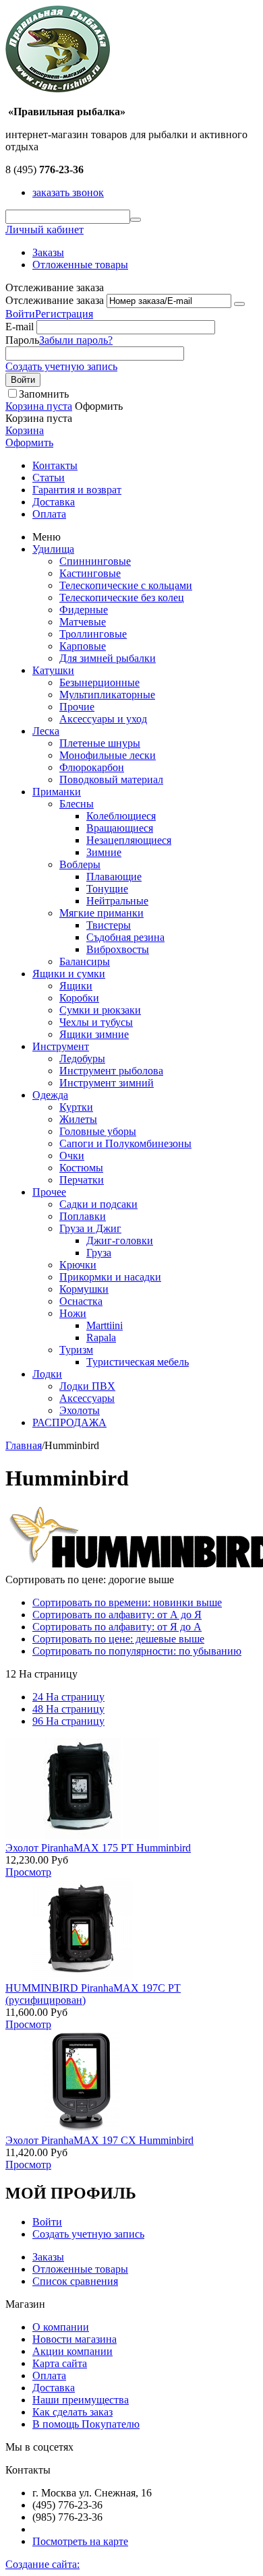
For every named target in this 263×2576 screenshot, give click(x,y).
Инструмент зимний (107, 1083)
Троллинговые (93, 634)
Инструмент (61, 1046)
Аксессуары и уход (103, 719)
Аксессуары (87, 1398)
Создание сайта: (42, 2564)
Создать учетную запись (61, 366)
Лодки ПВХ (87, 1386)
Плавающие (114, 877)
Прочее (49, 1192)
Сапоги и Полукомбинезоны (125, 1143)
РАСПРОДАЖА (69, 1422)
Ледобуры (82, 1059)
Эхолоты (80, 1410)
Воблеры (80, 864)
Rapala (101, 1338)
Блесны (77, 804)
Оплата (49, 514)
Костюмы (81, 1168)
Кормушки (84, 1289)
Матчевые (83, 622)
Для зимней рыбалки (108, 658)
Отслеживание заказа (55, 300)
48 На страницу (68, 1709)
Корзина (25, 430)
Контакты (55, 465)
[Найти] (136, 220)
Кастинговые (90, 573)
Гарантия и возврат (77, 490)
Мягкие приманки (101, 913)
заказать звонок (68, 192)
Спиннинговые (95, 561)
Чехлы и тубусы (96, 1022)
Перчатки (82, 1180)
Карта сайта (60, 2363)
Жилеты (78, 1119)
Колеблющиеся (121, 816)
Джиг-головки (120, 1240)
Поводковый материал (111, 779)
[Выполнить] (239, 304)
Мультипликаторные (107, 695)
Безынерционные (99, 682)
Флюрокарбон (92, 767)
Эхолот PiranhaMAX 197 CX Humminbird (99, 2140)
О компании (61, 2327)
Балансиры (85, 961)
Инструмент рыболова (111, 1071)
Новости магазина (75, 2339)
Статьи (49, 478)
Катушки (53, 670)
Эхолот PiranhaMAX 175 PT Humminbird (98, 1848)
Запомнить (44, 394)
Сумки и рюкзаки (100, 1010)
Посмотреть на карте (80, 2541)
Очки (72, 1156)
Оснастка (81, 1301)
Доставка (54, 502)
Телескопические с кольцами (126, 585)
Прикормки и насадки (110, 1277)
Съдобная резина (125, 937)
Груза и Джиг (90, 1228)
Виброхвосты (118, 949)
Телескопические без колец (122, 597)
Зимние (104, 852)
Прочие (77, 707)
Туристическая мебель (138, 1362)
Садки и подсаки (98, 1204)
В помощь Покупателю (86, 2424)
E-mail (20, 327)
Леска (46, 731)
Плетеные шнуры (100, 743)
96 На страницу (68, 1721)
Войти (20, 314)
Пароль (22, 340)
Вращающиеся (120, 828)
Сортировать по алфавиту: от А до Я (117, 1615)
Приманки (57, 792)
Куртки (76, 1107)
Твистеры (109, 925)
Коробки (79, 998)
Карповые (83, 646)
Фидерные (84, 610)
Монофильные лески (108, 755)
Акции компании (72, 2351)
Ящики (76, 986)
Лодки (47, 1374)
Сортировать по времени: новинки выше (127, 1602)
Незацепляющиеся (129, 840)
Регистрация (64, 314)
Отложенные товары (80, 265)
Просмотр (28, 1872)
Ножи (73, 1313)
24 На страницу (68, 1697)
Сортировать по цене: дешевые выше (118, 1639)
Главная (24, 1445)
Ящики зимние (94, 1034)
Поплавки (83, 1216)
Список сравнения (75, 2281)
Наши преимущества (81, 2400)
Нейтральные (117, 901)
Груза (99, 1253)
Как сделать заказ (72, 2412)
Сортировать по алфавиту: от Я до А (117, 1627)
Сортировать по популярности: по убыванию (137, 1651)
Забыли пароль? (76, 340)
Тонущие (107, 889)
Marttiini (105, 1325)
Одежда (50, 1095)
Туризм (76, 1350)
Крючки (78, 1265)
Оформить (29, 442)
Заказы (48, 252)
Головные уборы (98, 1131)
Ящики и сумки (69, 974)
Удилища (53, 549)
